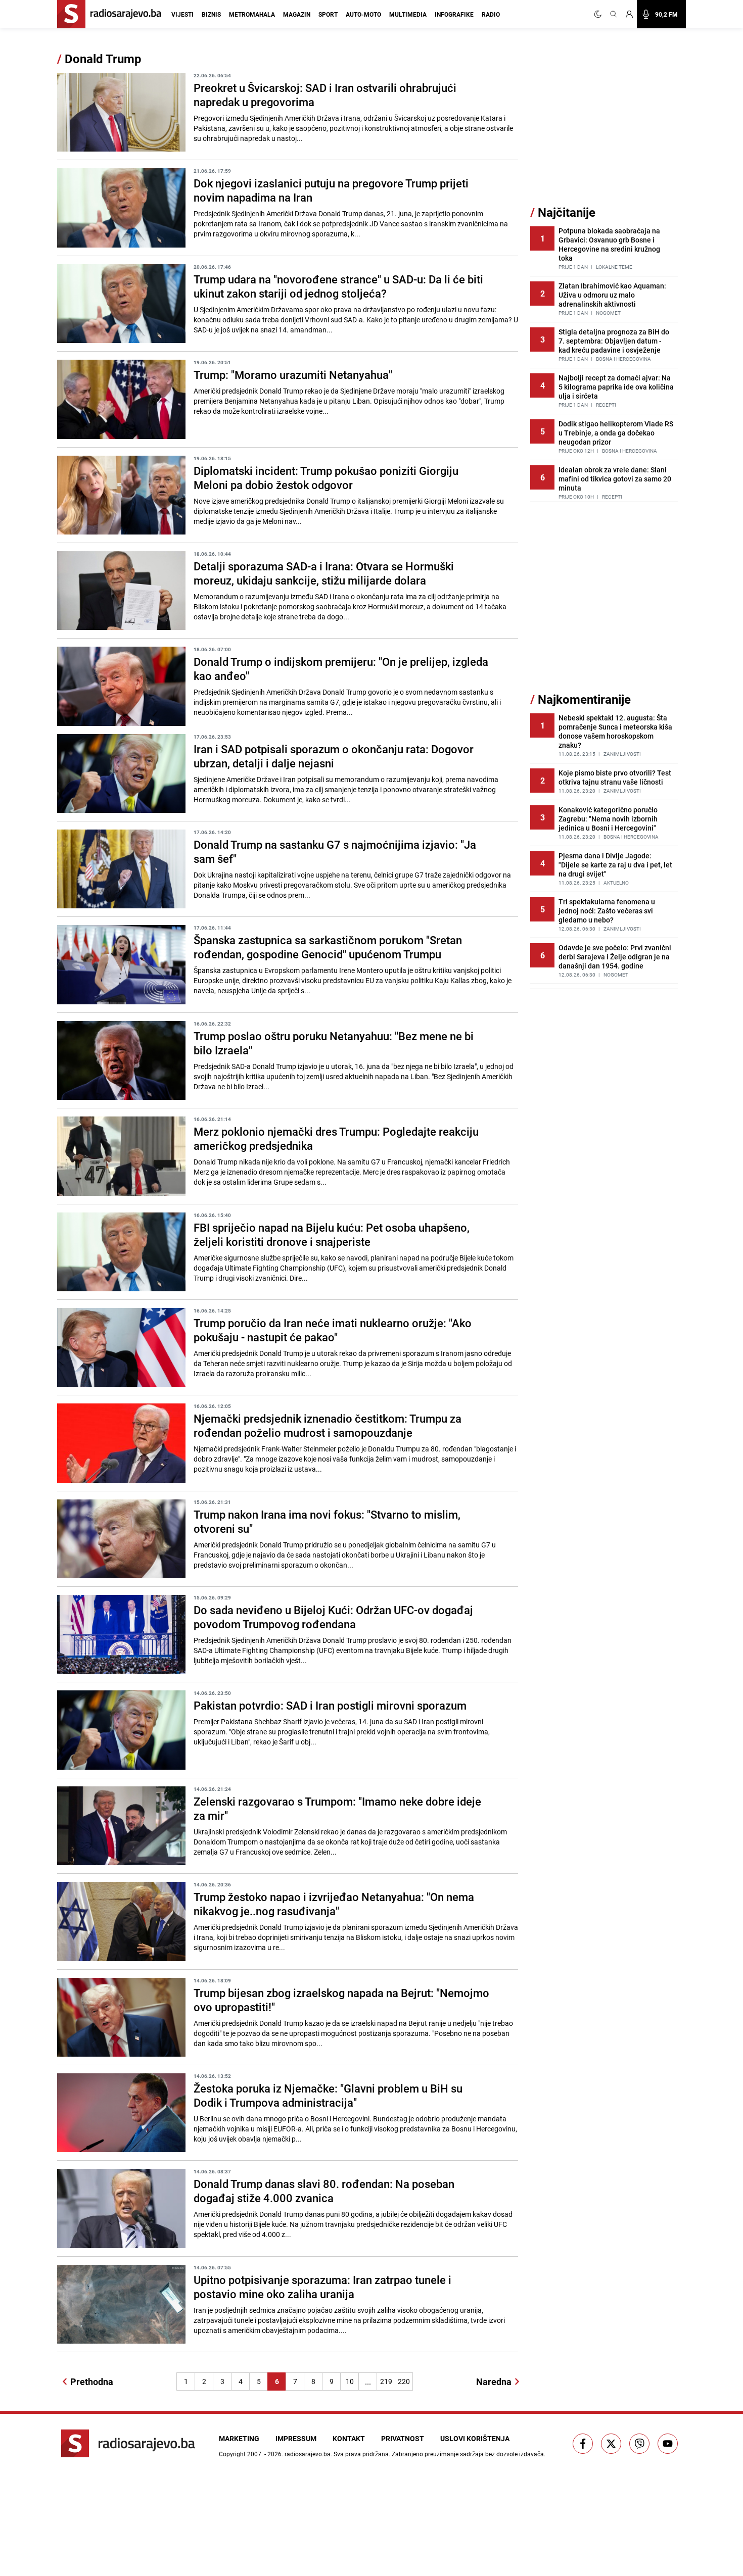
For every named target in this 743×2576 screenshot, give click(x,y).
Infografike (454, 14)
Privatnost (403, 2438)
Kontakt (349, 2438)
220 (404, 2381)
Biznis (211, 14)
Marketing (239, 2438)
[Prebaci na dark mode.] (600, 14)
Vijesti (182, 14)
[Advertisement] (606, 128)
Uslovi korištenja (475, 2438)
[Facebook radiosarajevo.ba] (583, 2444)
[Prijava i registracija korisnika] (629, 14)
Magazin (297, 14)
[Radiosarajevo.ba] (128, 2443)
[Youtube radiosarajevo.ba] (668, 2444)
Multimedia (408, 14)
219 (386, 2381)
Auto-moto (363, 14)
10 (350, 2381)
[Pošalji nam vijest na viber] (639, 2444)
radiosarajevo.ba (308, 2454)
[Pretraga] (614, 14)
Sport (328, 14)
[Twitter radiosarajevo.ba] (611, 2444)
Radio (491, 14)
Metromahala (252, 14)
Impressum (296, 2438)
